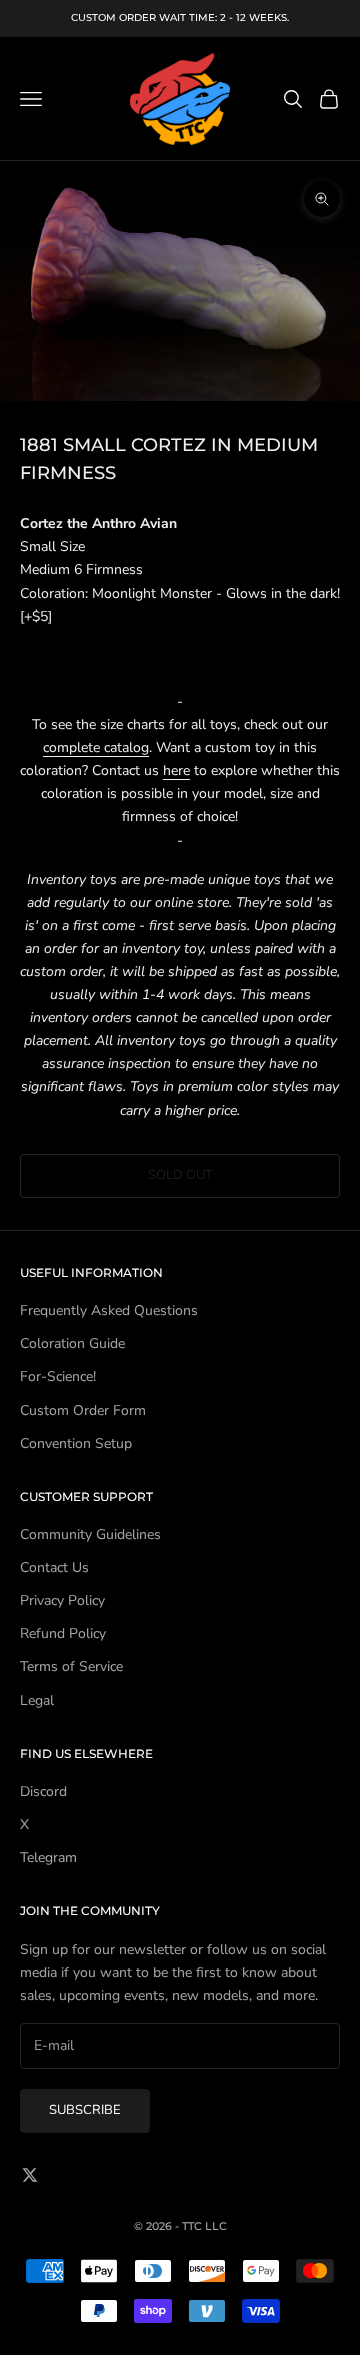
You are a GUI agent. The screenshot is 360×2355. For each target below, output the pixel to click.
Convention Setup (76, 1443)
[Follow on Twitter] (30, 2175)
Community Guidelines (90, 1534)
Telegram (48, 1857)
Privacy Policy (62, 1600)
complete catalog (96, 747)
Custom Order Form (83, 1410)
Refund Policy (63, 1633)
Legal (37, 1700)
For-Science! (58, 1376)
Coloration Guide (72, 1343)
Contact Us (54, 1567)
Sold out (180, 1175)
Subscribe (85, 2110)
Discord (43, 1791)
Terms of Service (71, 1666)
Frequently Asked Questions (109, 1310)
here (176, 770)
